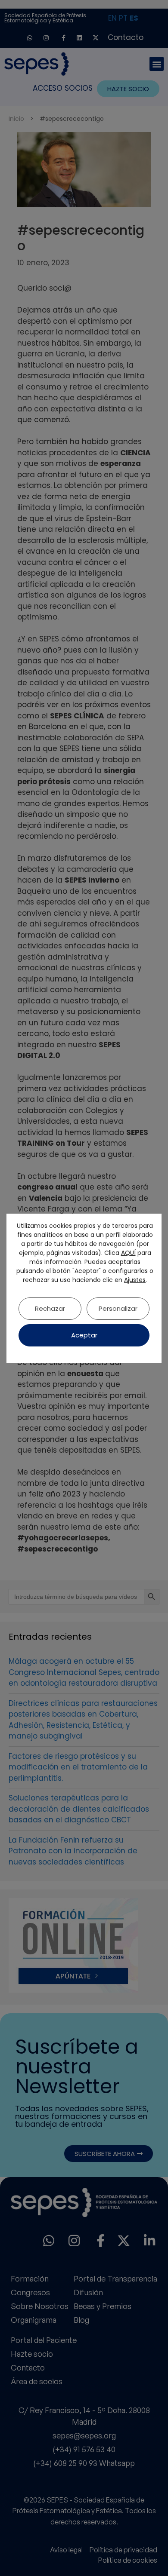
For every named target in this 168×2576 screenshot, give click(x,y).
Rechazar (50, 1308)
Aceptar (84, 1335)
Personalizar (118, 1308)
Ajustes (135, 1280)
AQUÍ (128, 1253)
